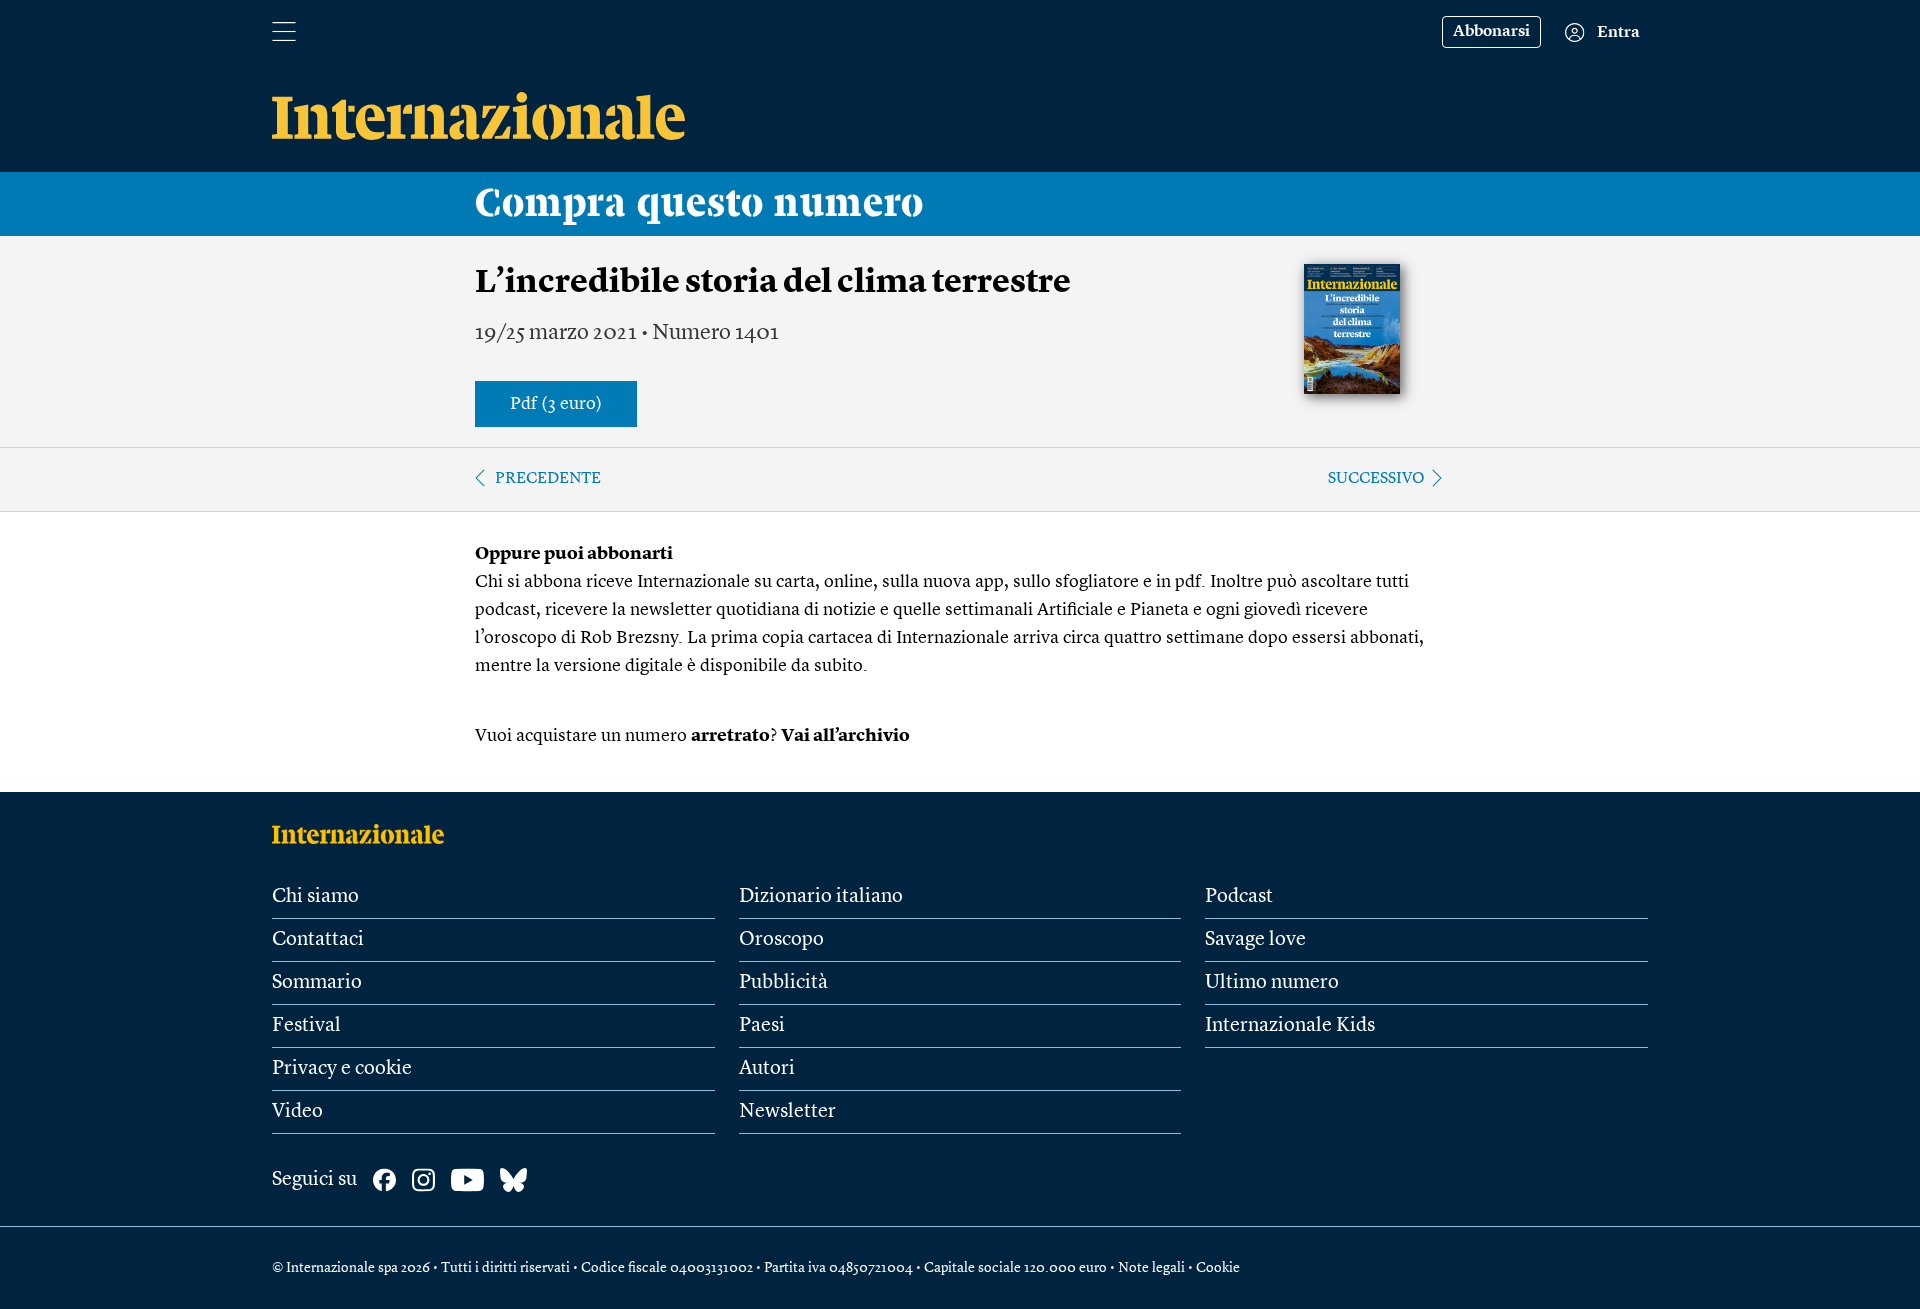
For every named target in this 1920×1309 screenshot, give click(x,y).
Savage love (1255, 940)
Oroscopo (781, 940)
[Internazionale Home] (364, 834)
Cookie (1218, 1268)
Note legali (1151, 1268)
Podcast (1239, 897)
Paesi (762, 1026)
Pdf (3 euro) (556, 404)
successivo (1376, 479)
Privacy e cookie (342, 1069)
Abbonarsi (1491, 32)
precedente (548, 479)
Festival (306, 1026)
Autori (767, 1069)
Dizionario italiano (821, 897)
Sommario (317, 983)
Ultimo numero (1272, 983)
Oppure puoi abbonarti (574, 554)
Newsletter (787, 1112)
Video (297, 1112)
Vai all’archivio (845, 736)
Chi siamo (315, 897)
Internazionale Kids (1290, 1026)
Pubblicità (783, 983)
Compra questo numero (699, 204)
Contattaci (318, 940)
